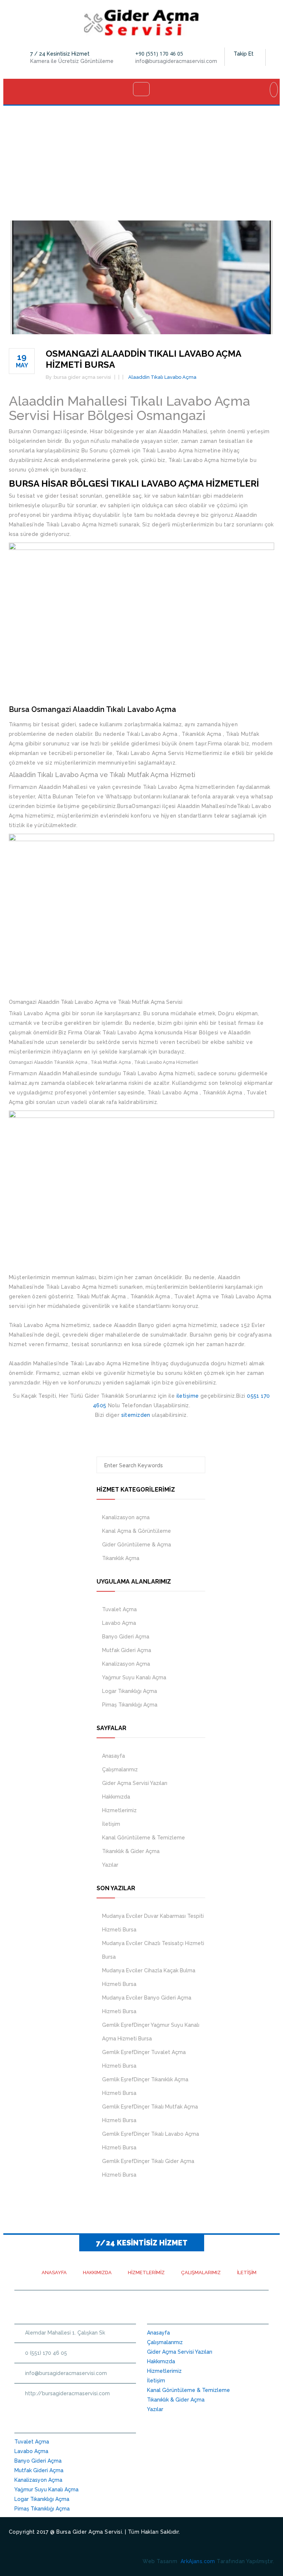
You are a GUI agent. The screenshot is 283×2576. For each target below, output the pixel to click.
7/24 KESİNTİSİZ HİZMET (142, 2243)
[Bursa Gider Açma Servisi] (142, 22)
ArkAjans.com (198, 2561)
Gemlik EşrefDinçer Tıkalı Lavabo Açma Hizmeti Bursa (151, 2141)
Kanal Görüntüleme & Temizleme (144, 1838)
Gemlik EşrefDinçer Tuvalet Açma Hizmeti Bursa (144, 2059)
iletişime (188, 1396)
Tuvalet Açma (119, 1609)
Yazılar (110, 1865)
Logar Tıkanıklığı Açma (130, 1691)
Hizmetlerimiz (119, 1810)
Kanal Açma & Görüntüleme (137, 1531)
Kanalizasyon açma (126, 1517)
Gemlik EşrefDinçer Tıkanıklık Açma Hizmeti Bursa (145, 2086)
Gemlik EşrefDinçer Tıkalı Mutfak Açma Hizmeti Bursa (150, 2113)
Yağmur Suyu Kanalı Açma (134, 1677)
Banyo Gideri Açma (126, 1637)
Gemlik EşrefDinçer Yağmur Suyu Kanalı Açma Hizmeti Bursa (151, 2032)
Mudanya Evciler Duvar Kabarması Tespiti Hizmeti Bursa (153, 1923)
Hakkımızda (116, 1797)
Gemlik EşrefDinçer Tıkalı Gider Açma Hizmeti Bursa (148, 2168)
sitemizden (136, 1415)
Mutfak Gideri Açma (127, 1650)
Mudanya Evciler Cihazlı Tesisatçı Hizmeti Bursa (153, 1950)
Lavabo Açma (119, 1623)
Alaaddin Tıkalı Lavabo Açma (162, 377)
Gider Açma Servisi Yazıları (135, 1783)
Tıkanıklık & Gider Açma (131, 1851)
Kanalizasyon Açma (126, 1664)
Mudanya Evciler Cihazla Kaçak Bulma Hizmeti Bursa (149, 1977)
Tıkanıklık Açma (121, 1558)
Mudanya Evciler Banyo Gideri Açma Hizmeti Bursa (147, 2005)
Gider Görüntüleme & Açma (137, 1545)
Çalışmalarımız (120, 1769)
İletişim (111, 1824)
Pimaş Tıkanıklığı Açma (130, 1705)
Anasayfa (113, 1756)
